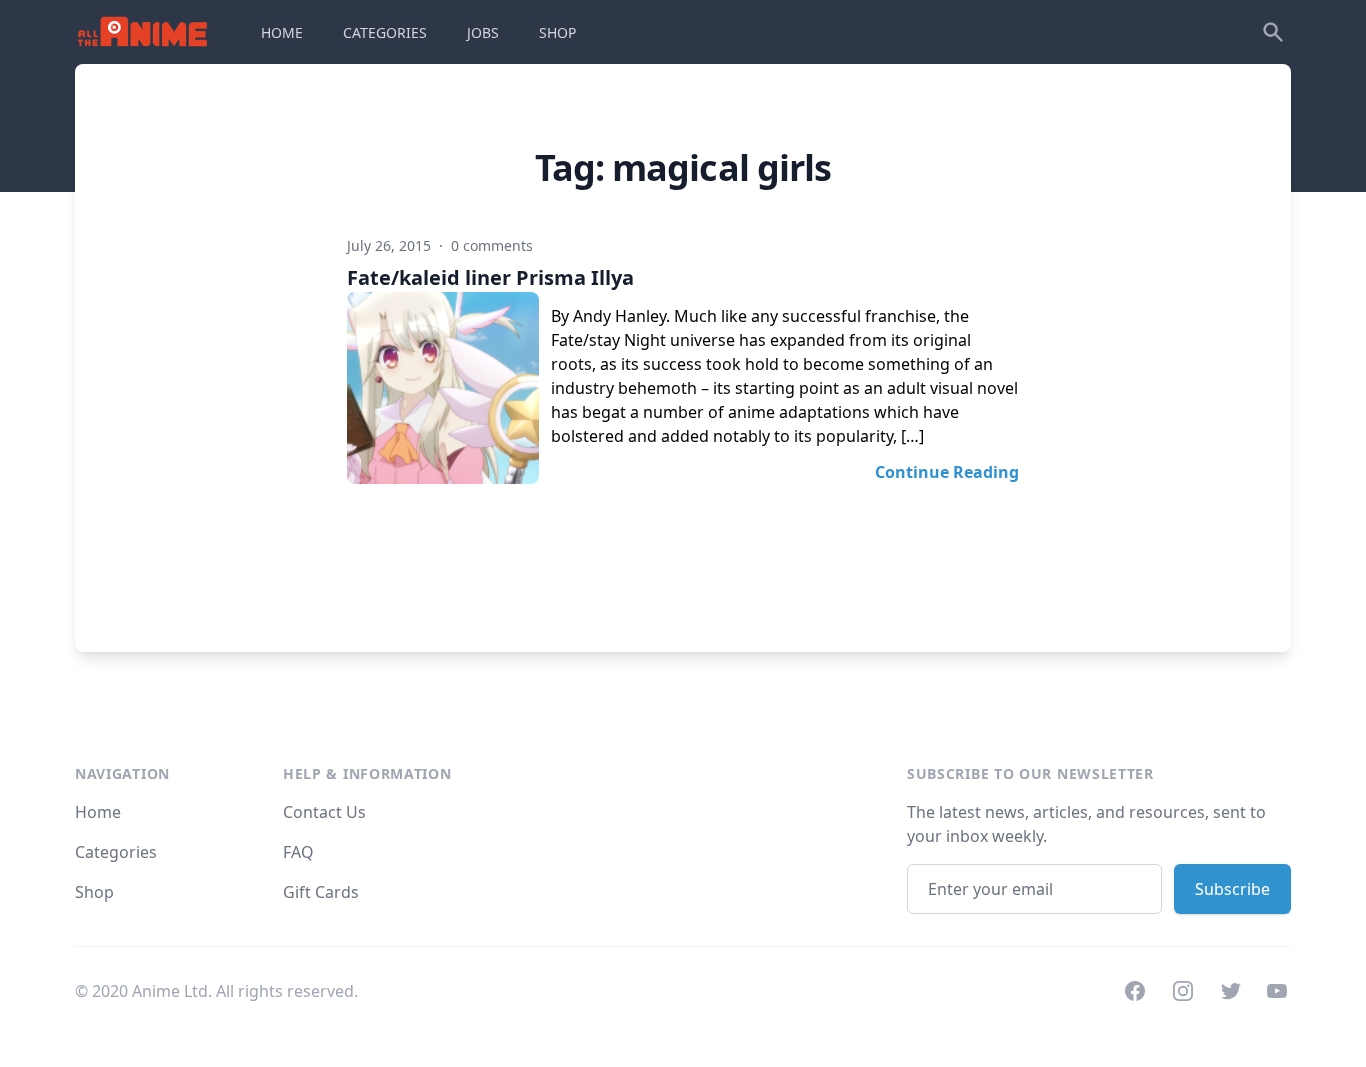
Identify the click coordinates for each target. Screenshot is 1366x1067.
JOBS (483, 32)
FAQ (298, 852)
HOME (282, 32)
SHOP (557, 32)
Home (98, 812)
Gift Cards (321, 892)
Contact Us (324, 812)
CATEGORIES (385, 32)
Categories (116, 852)
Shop (94, 892)
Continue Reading (947, 472)
